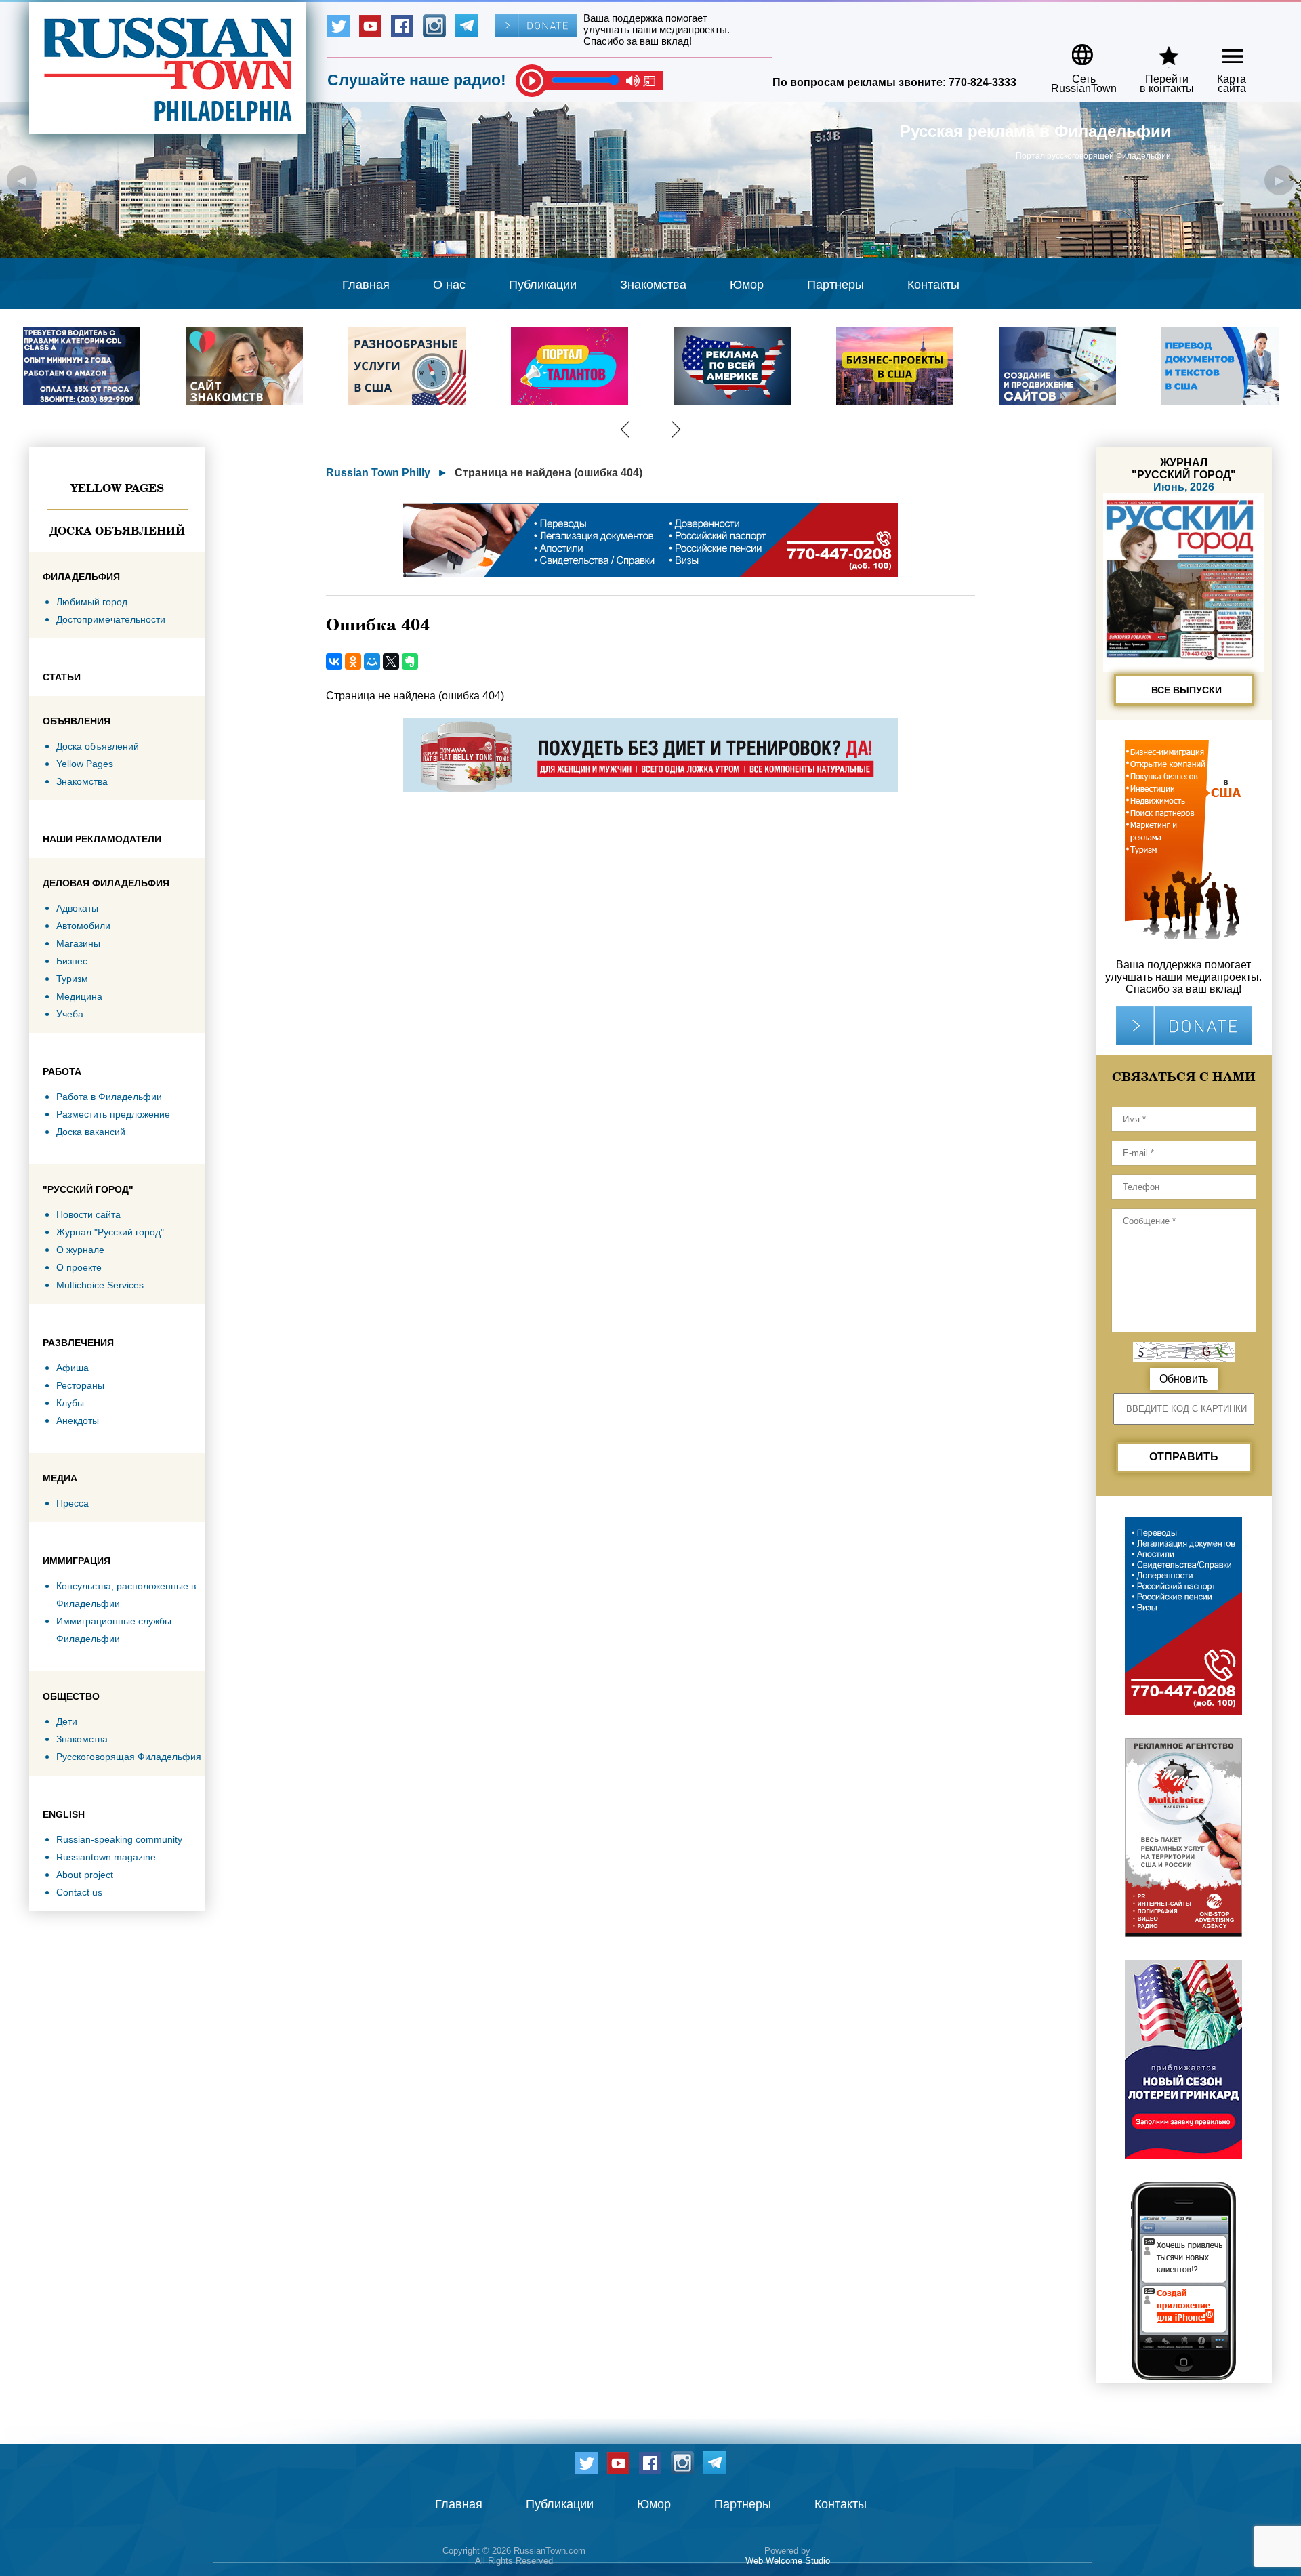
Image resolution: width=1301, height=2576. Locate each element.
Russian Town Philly (378, 473)
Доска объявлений (117, 531)
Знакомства (653, 285)
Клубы (70, 1403)
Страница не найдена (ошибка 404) (549, 473)
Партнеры (835, 285)
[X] (391, 661)
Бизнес (72, 961)
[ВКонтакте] (334, 661)
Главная (366, 285)
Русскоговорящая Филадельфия (129, 1757)
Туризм (72, 979)
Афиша (73, 1368)
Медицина (79, 996)
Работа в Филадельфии (109, 1097)
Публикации (543, 285)
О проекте (79, 1267)
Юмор (747, 285)
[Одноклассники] (353, 661)
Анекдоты (78, 1420)
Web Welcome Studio (788, 2561)
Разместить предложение (113, 1114)
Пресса (73, 1503)
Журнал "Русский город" (110, 1232)
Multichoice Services (100, 1285)
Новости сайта (88, 1214)
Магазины (78, 943)
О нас (449, 285)
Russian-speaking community (119, 1839)
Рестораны (80, 1385)
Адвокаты (77, 908)
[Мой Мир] (372, 661)
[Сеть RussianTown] (1075, 50)
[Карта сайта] (1221, 50)
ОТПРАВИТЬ (1184, 1457)
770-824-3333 (983, 82)
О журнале (80, 1250)
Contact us (79, 1892)
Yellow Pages (117, 488)
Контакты (933, 285)
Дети (67, 1721)
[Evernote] (410, 661)
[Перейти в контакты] (1158, 50)
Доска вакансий (91, 1132)
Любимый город (92, 602)
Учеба (70, 1014)
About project (85, 1875)
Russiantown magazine (106, 1857)
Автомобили (83, 926)
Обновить (1184, 1379)
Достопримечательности (111, 619)
